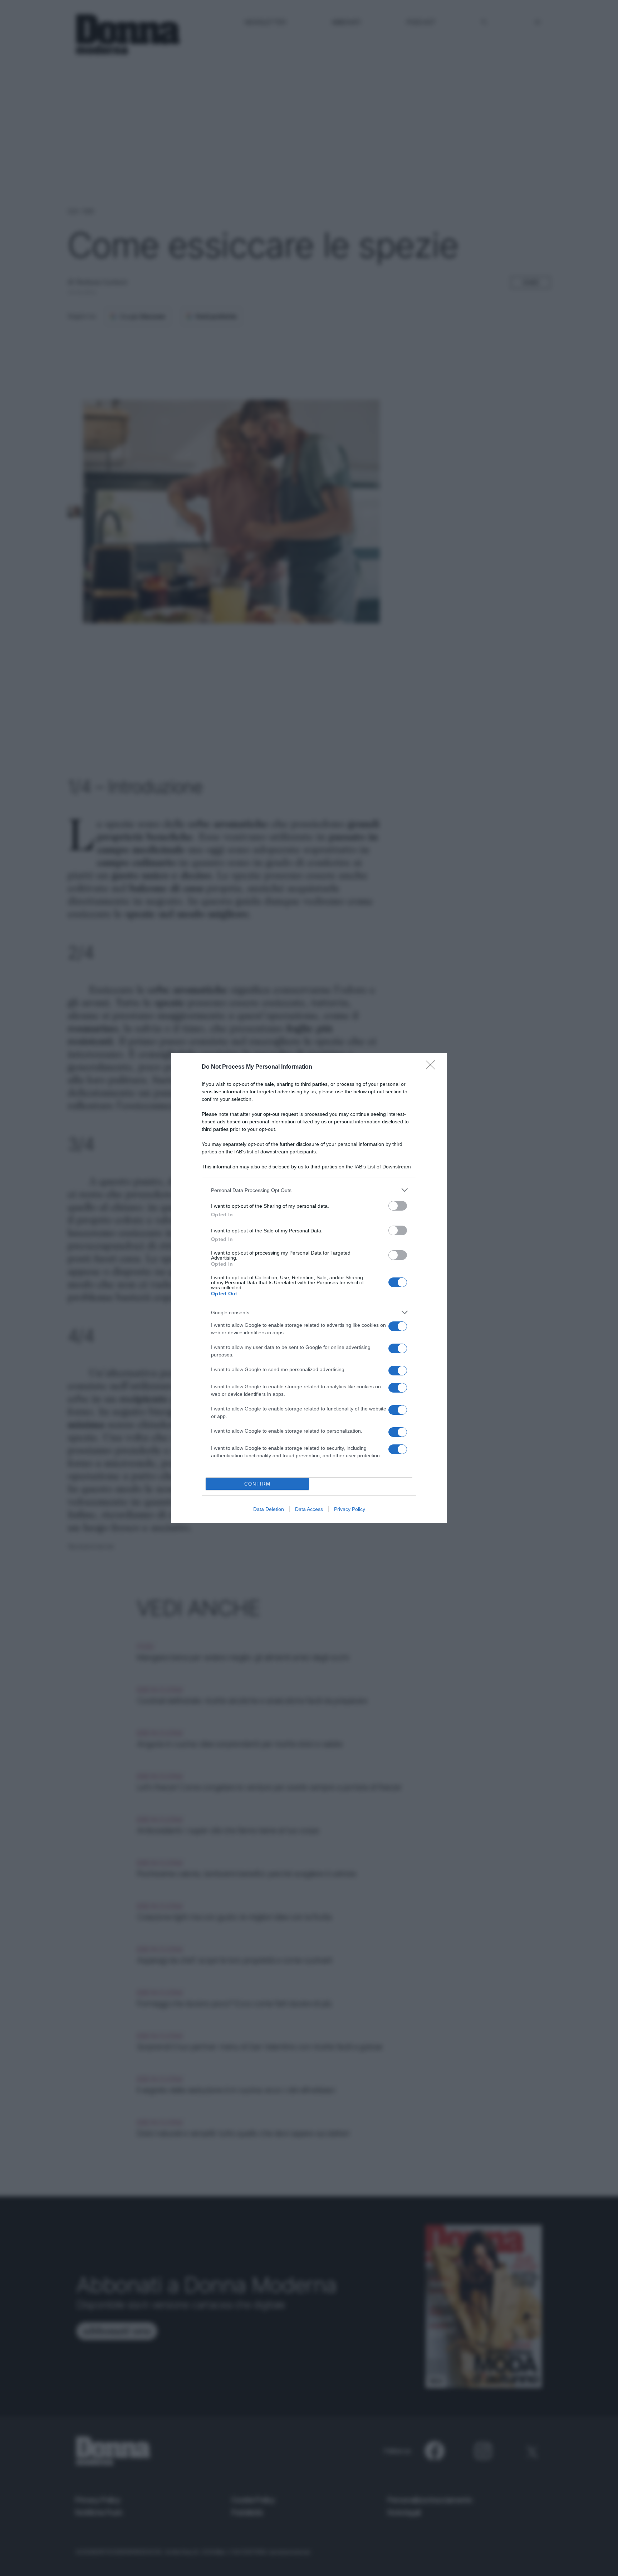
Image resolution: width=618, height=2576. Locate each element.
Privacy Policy (350, 1509)
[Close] (433, 1067)
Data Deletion (269, 1509)
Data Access (309, 1509)
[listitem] (309, 1190)
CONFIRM (257, 1484)
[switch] (398, 1206)
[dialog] (309, 1288)
